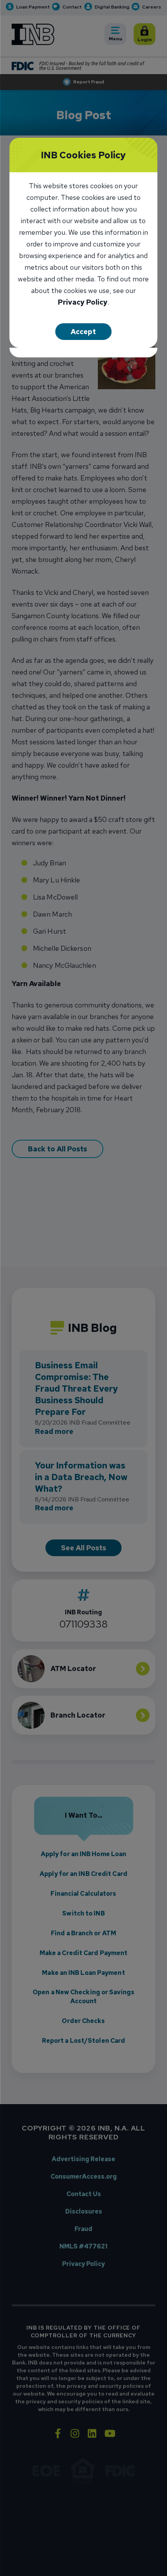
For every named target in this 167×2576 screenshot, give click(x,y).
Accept (83, 332)
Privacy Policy (83, 303)
